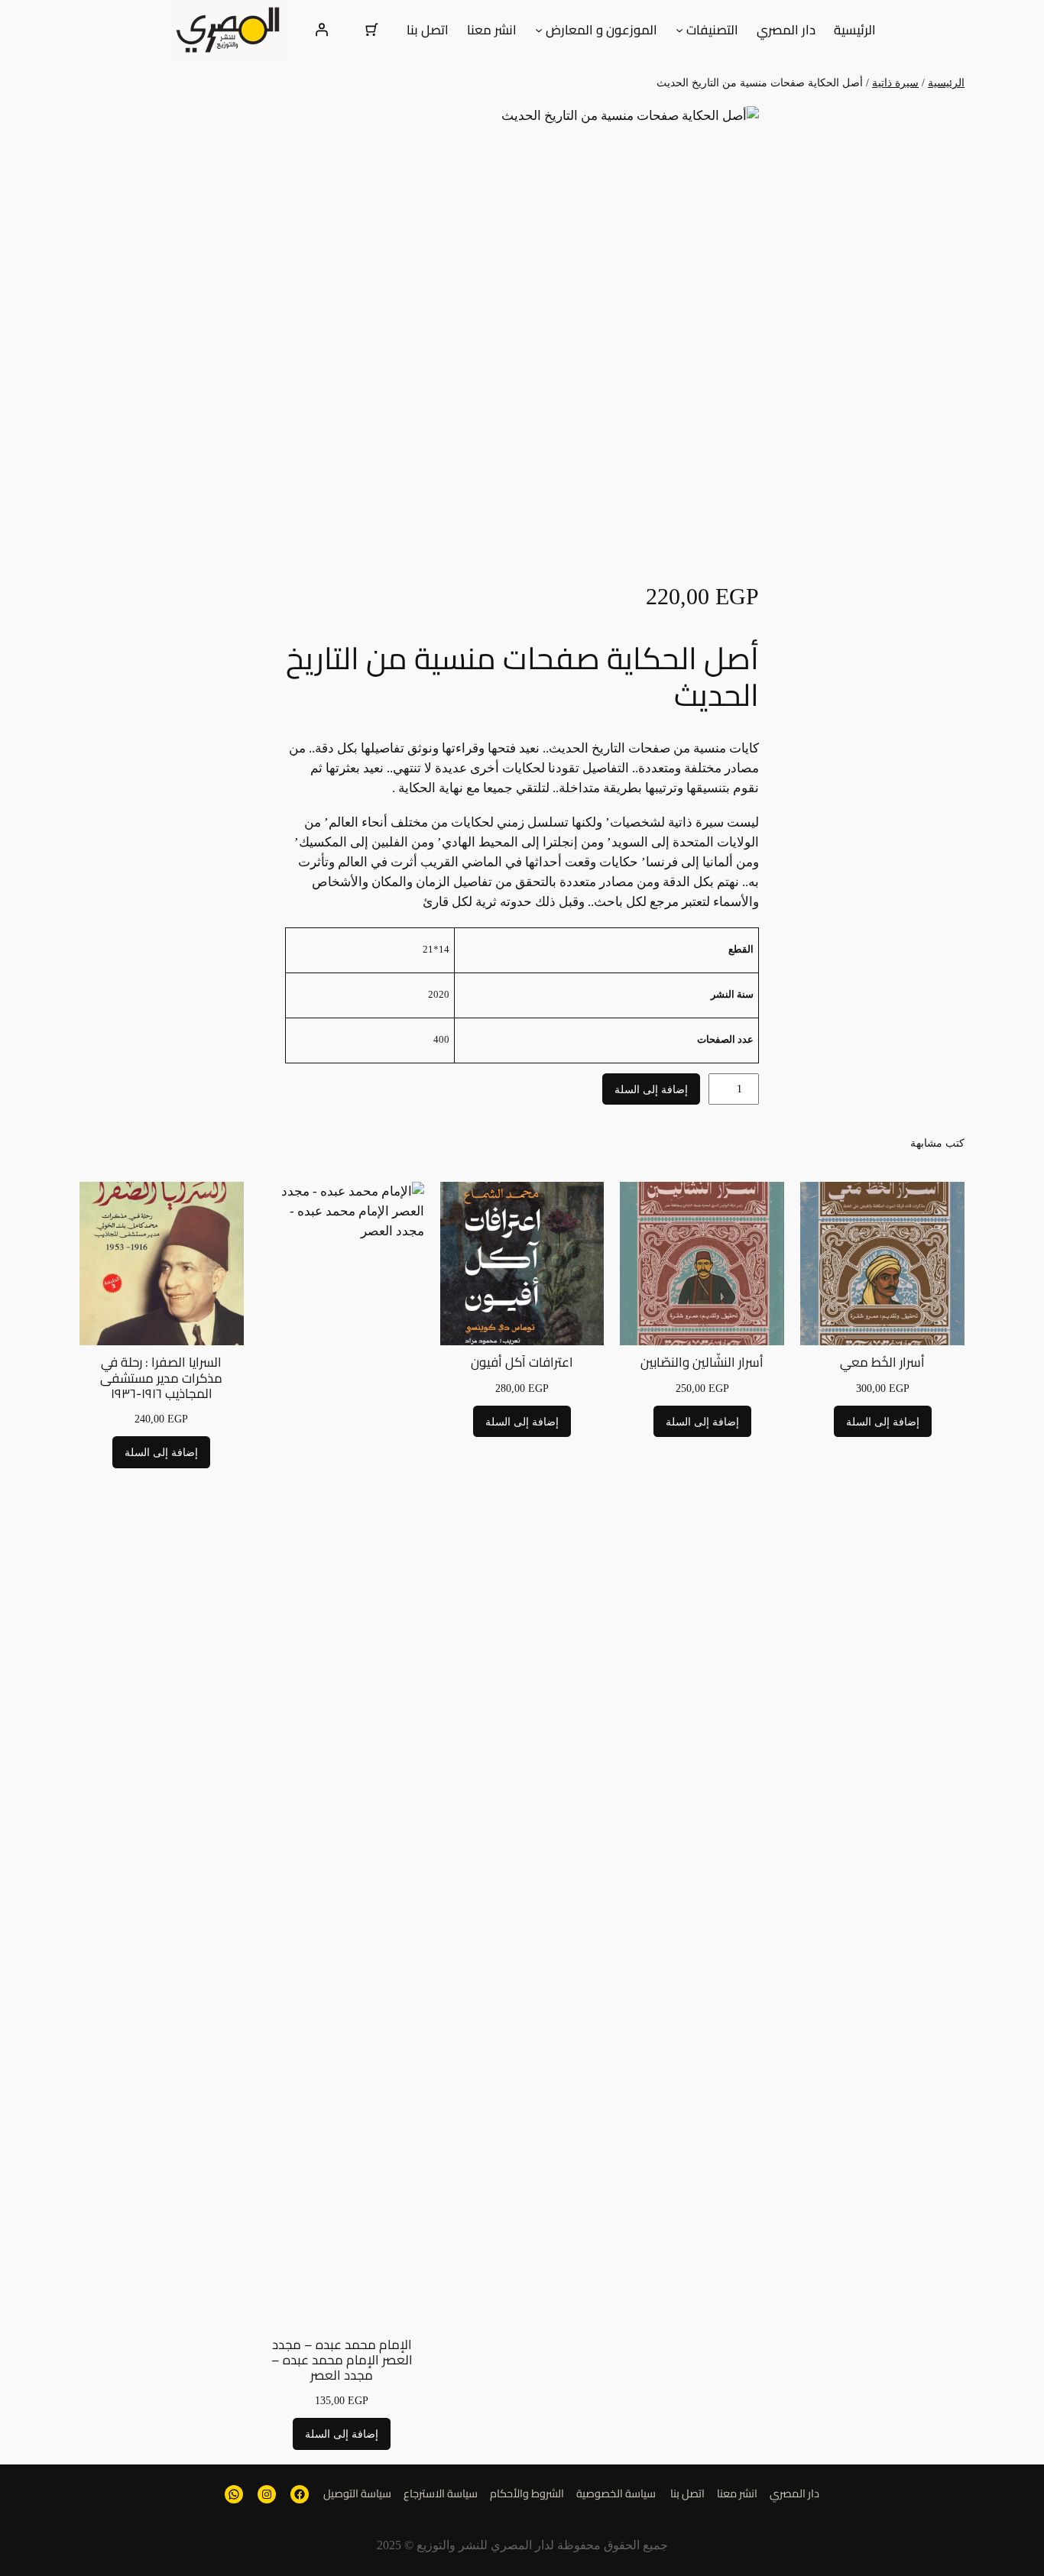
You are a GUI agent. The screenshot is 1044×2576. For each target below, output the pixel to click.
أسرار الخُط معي (882, 1362)
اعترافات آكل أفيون (522, 1362)
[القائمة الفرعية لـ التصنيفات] (679, 30)
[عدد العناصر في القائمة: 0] (372, 30)
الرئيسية (946, 83)
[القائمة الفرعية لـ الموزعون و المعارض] (539, 30)
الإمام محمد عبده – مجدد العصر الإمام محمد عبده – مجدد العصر (342, 2360)
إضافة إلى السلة (651, 1089)
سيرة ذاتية (895, 83)
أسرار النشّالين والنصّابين (702, 1362)
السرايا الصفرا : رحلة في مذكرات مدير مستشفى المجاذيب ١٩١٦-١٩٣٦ (161, 1377)
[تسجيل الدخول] (322, 30)
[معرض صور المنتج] (522, 343)
